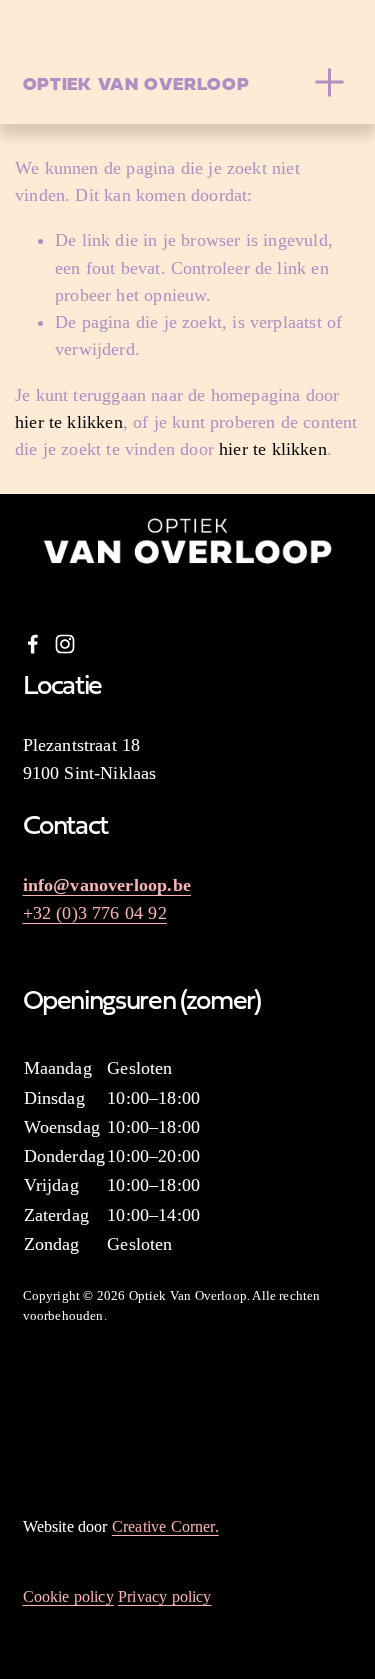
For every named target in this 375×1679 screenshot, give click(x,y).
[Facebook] (33, 644)
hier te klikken (69, 422)
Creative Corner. (165, 1526)
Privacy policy (165, 1596)
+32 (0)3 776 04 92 (95, 913)
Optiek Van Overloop (136, 82)
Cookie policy (68, 1596)
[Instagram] (65, 644)
